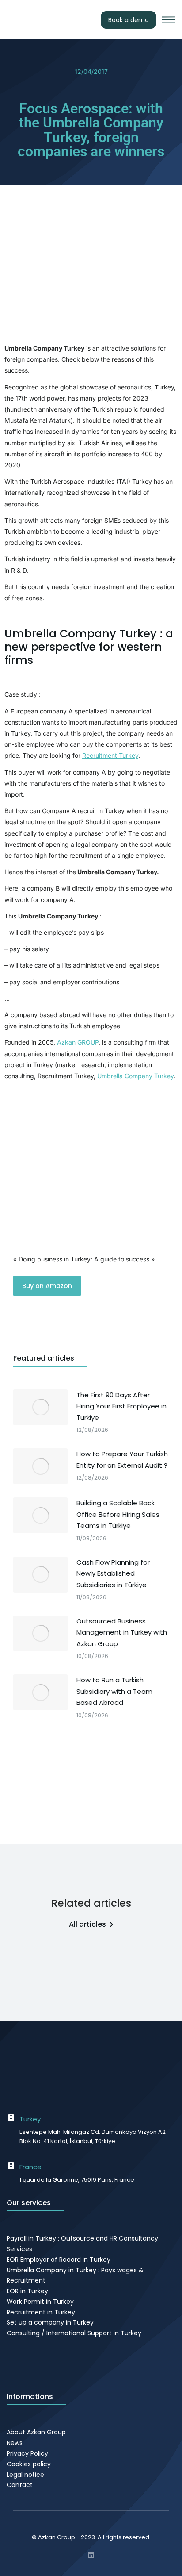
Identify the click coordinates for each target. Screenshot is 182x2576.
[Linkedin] (91, 2555)
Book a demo (129, 20)
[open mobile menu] (168, 20)
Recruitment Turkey (110, 755)
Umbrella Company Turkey (135, 1076)
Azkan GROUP (78, 1042)
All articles (87, 1924)
